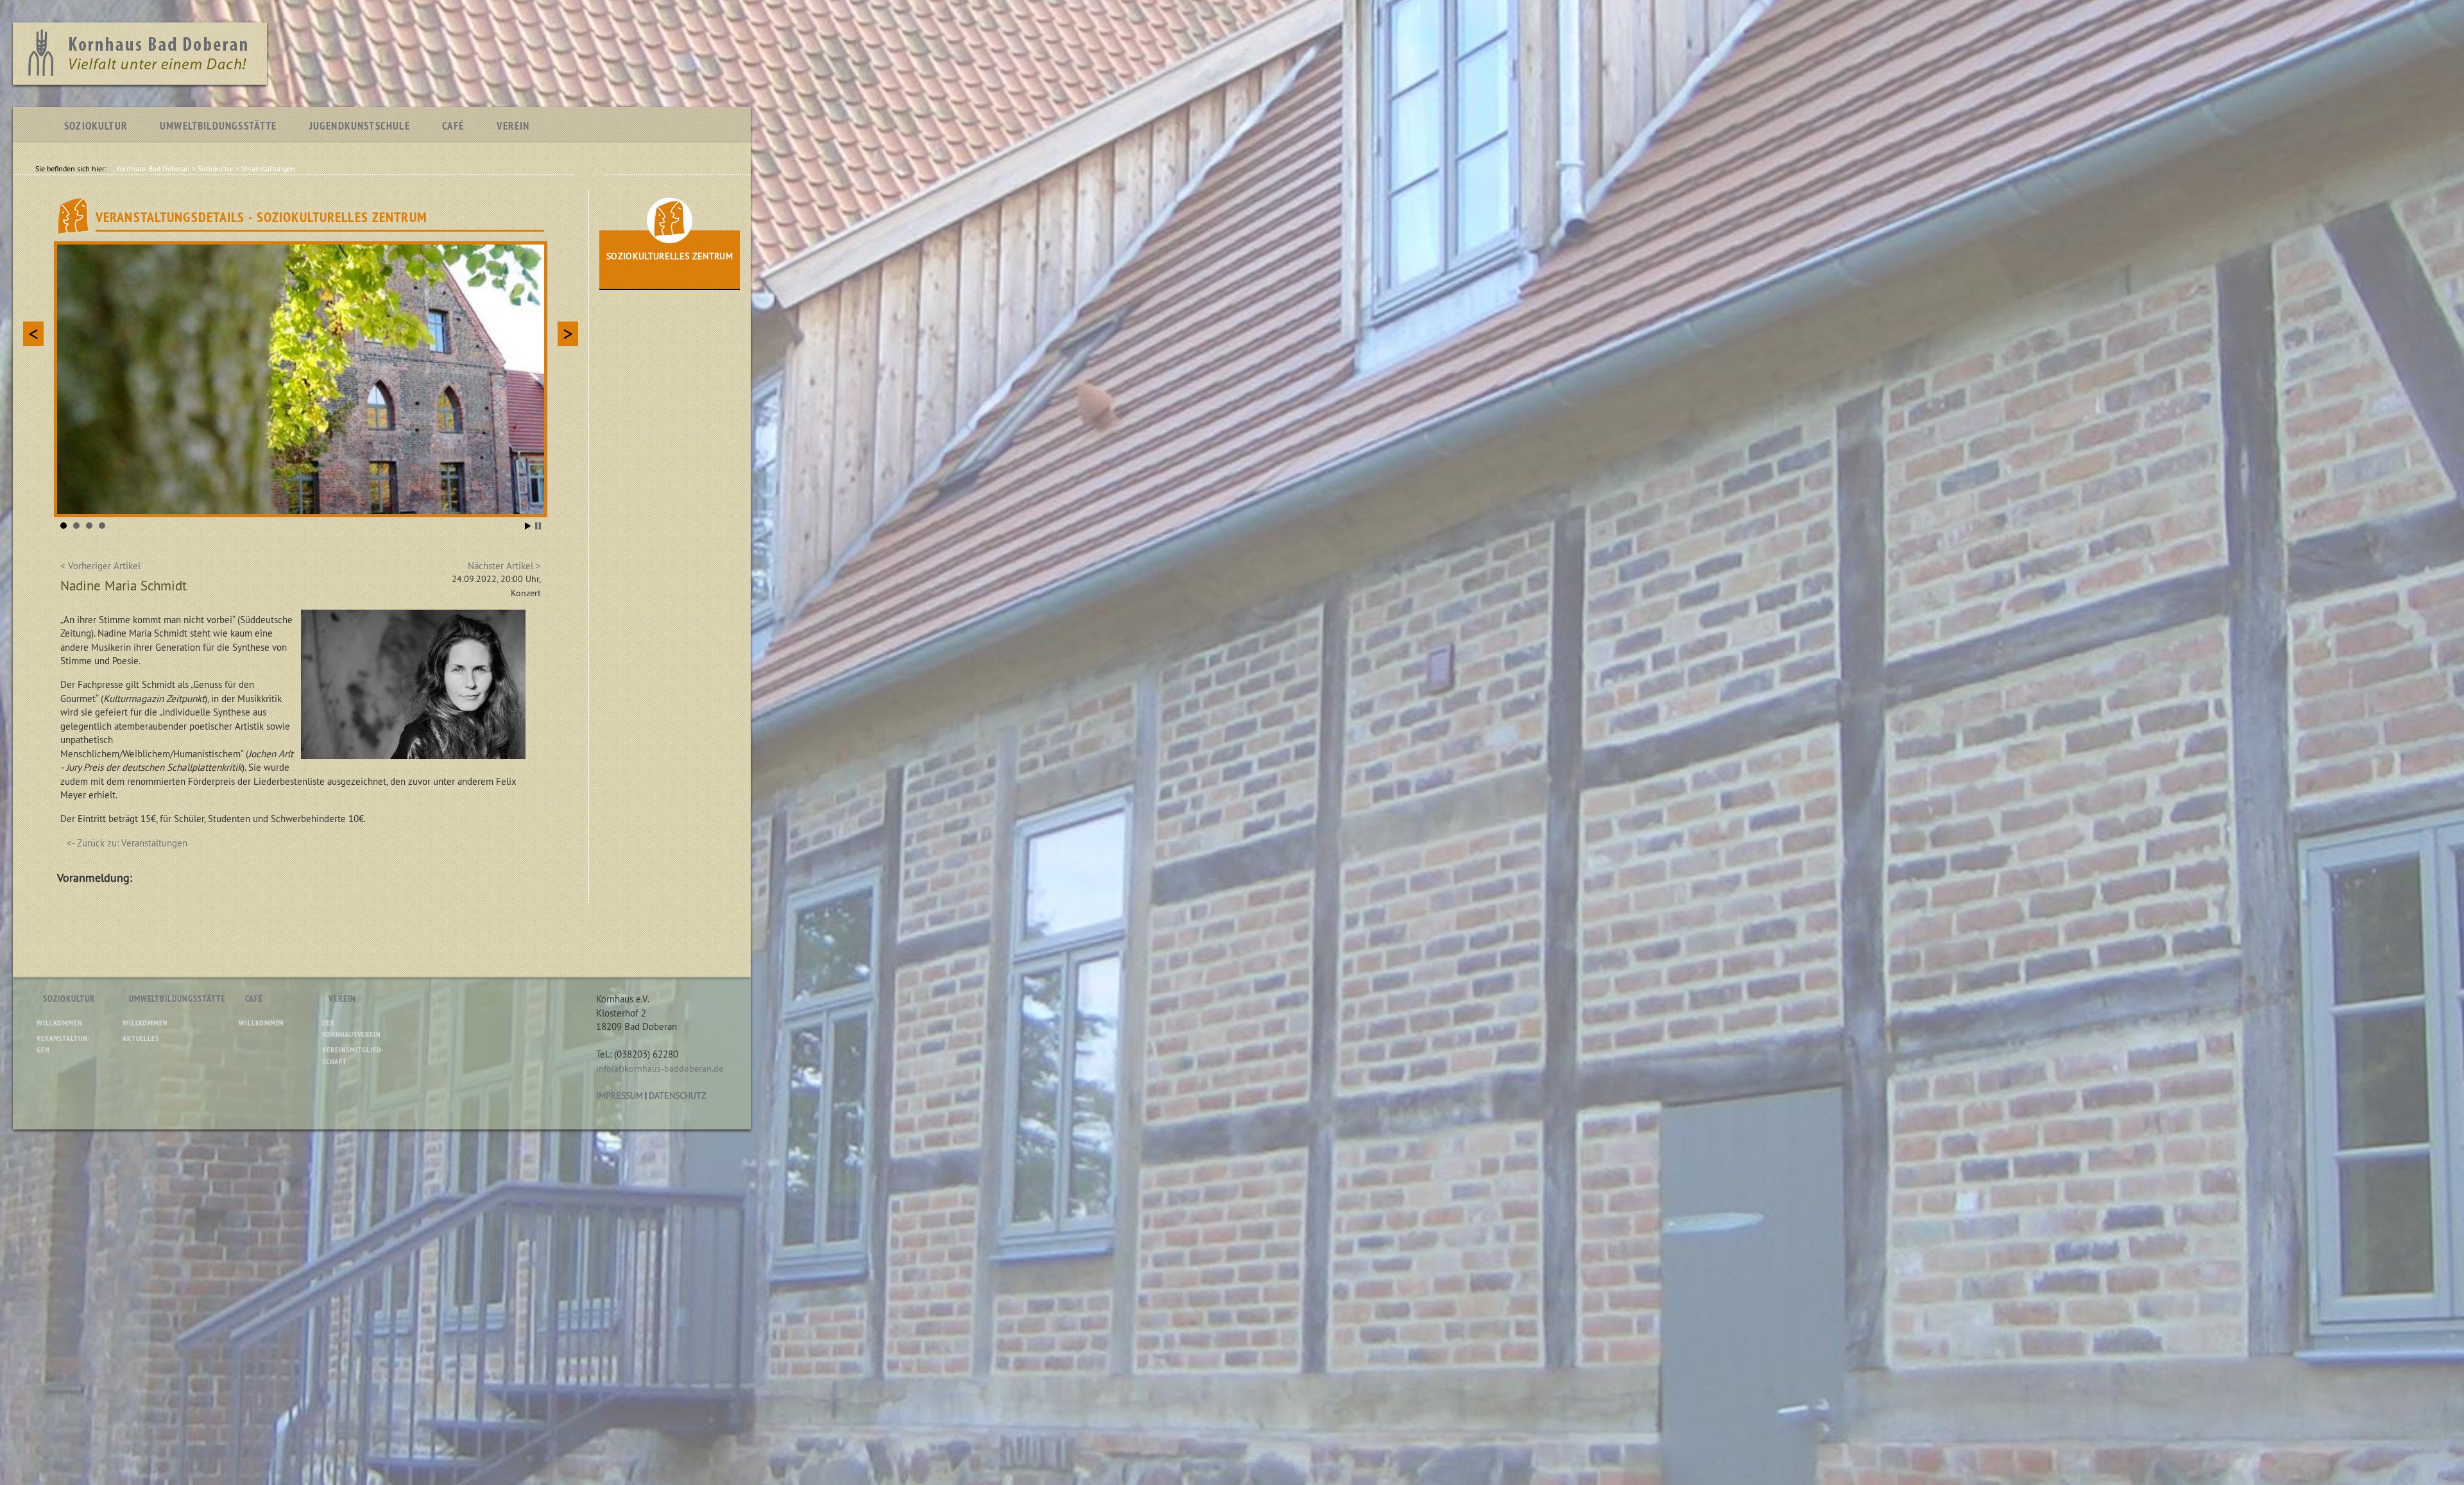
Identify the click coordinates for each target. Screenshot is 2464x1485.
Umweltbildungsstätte (218, 126)
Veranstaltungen (268, 168)
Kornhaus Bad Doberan (153, 168)
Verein (513, 126)
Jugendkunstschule (360, 126)
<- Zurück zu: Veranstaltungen (127, 843)
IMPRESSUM (620, 1095)
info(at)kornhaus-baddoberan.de (660, 1069)
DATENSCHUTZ (678, 1095)
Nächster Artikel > (504, 566)
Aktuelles (141, 1038)
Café (453, 126)
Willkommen (59, 1023)
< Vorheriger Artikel (100, 566)
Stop (538, 526)
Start (528, 526)
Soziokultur (96, 126)
